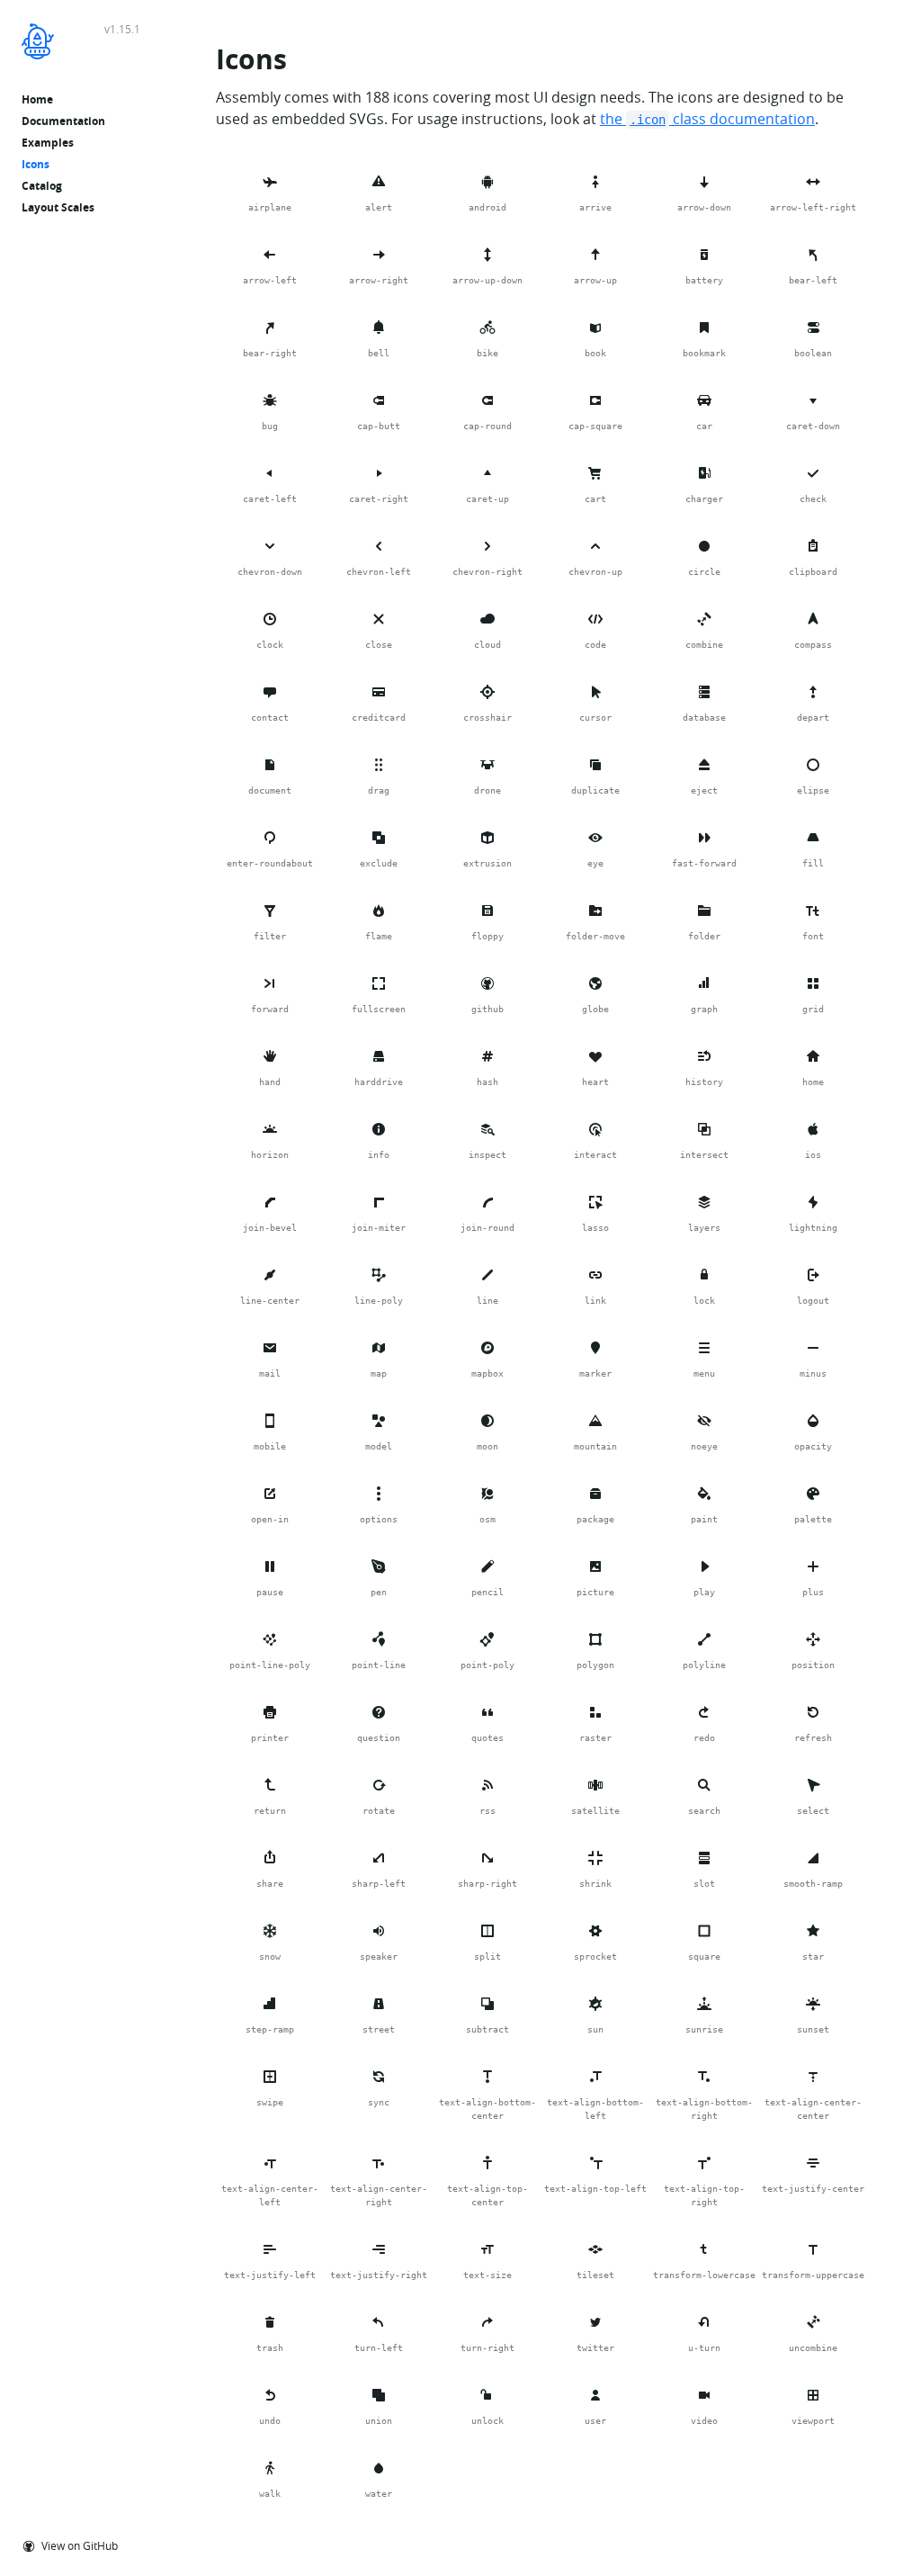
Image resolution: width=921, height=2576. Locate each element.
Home (37, 99)
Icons (36, 164)
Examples (48, 143)
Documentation (63, 121)
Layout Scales (58, 207)
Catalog (42, 186)
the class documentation (707, 119)
